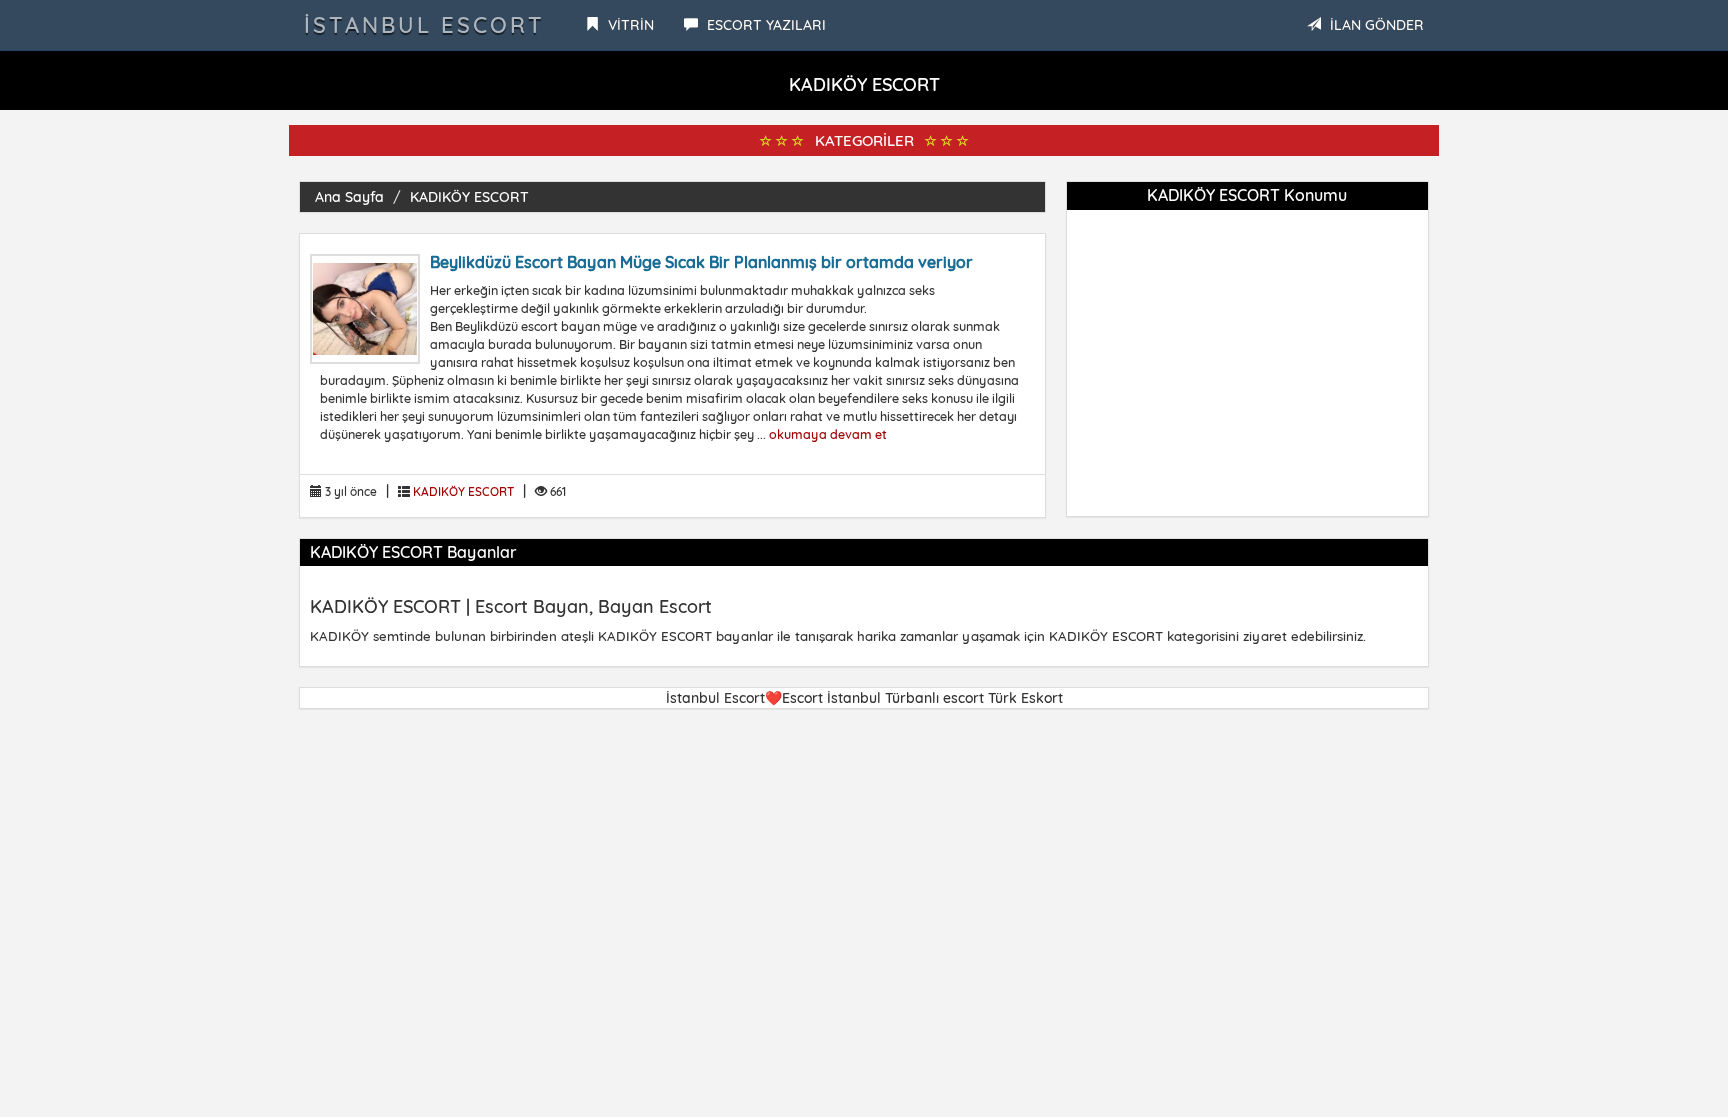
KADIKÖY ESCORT (469, 197)
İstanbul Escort (424, 25)
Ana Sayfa (349, 197)
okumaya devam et (828, 434)
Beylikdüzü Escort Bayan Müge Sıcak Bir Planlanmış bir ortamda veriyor (701, 262)
